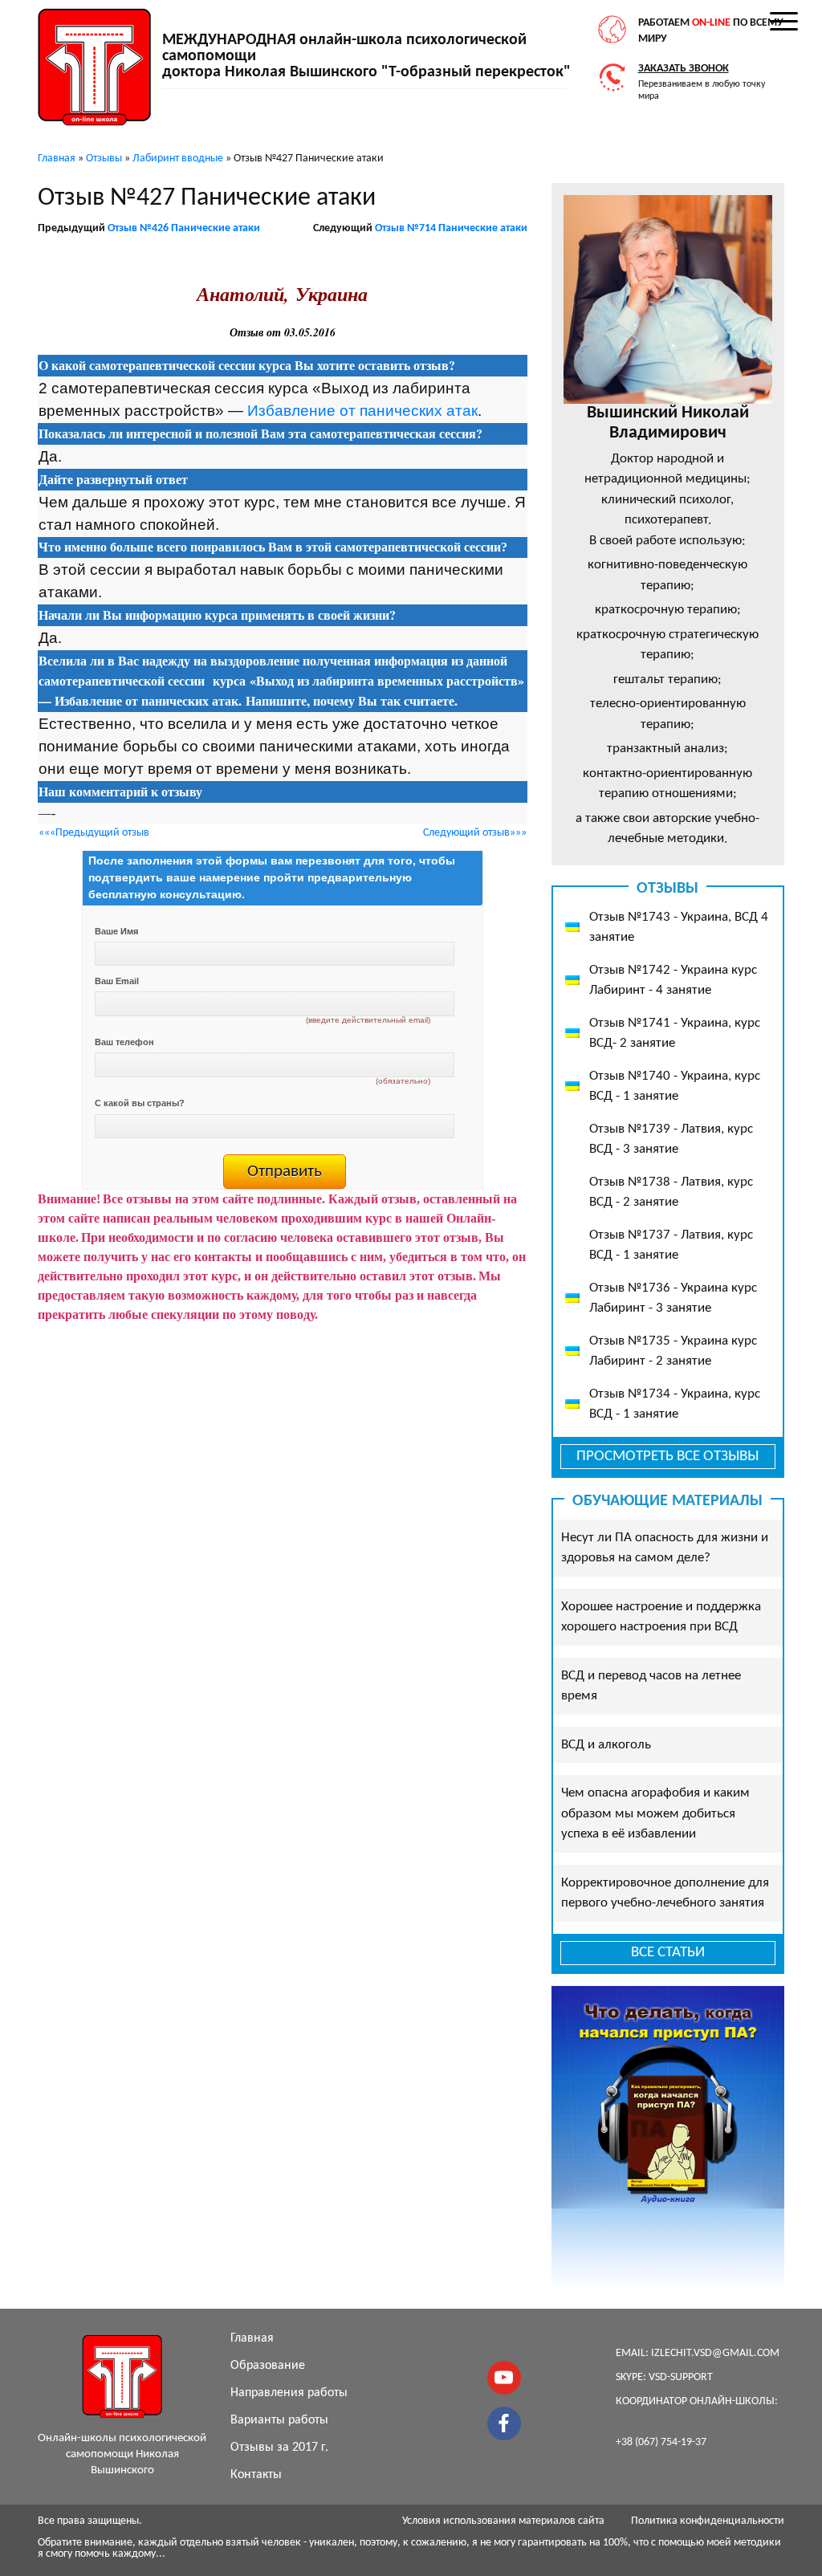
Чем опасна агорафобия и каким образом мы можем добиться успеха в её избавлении (655, 1813)
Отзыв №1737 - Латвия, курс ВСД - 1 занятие (671, 1245)
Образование (268, 2366)
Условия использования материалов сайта (503, 2521)
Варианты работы (279, 2420)
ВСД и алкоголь (606, 1745)
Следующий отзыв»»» (475, 833)
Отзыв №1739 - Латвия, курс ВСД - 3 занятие (671, 1139)
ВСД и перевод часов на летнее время (651, 1686)
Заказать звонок (684, 69)
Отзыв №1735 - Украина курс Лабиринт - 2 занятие (673, 1351)
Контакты (256, 2475)
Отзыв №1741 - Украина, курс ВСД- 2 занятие (675, 1034)
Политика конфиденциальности (708, 2521)
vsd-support (681, 2377)
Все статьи (668, 1953)
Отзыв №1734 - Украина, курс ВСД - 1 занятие (675, 1404)
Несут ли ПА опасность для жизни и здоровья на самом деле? (665, 1548)
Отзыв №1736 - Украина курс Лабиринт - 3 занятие (673, 1298)
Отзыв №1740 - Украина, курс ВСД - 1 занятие (675, 1087)
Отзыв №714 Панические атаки (451, 228)
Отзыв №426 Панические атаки (184, 228)
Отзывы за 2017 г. (279, 2448)
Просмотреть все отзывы (667, 1457)
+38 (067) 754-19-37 (661, 2442)
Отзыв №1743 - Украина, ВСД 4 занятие (679, 928)
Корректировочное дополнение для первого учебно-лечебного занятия (665, 1893)
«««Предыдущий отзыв (94, 833)
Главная (252, 2338)
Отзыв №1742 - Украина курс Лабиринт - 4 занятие (673, 981)
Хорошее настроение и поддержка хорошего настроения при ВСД (661, 1617)
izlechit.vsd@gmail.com (715, 2353)
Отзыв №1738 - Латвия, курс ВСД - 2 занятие (671, 1192)
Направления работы (289, 2393)
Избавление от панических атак (362, 411)
